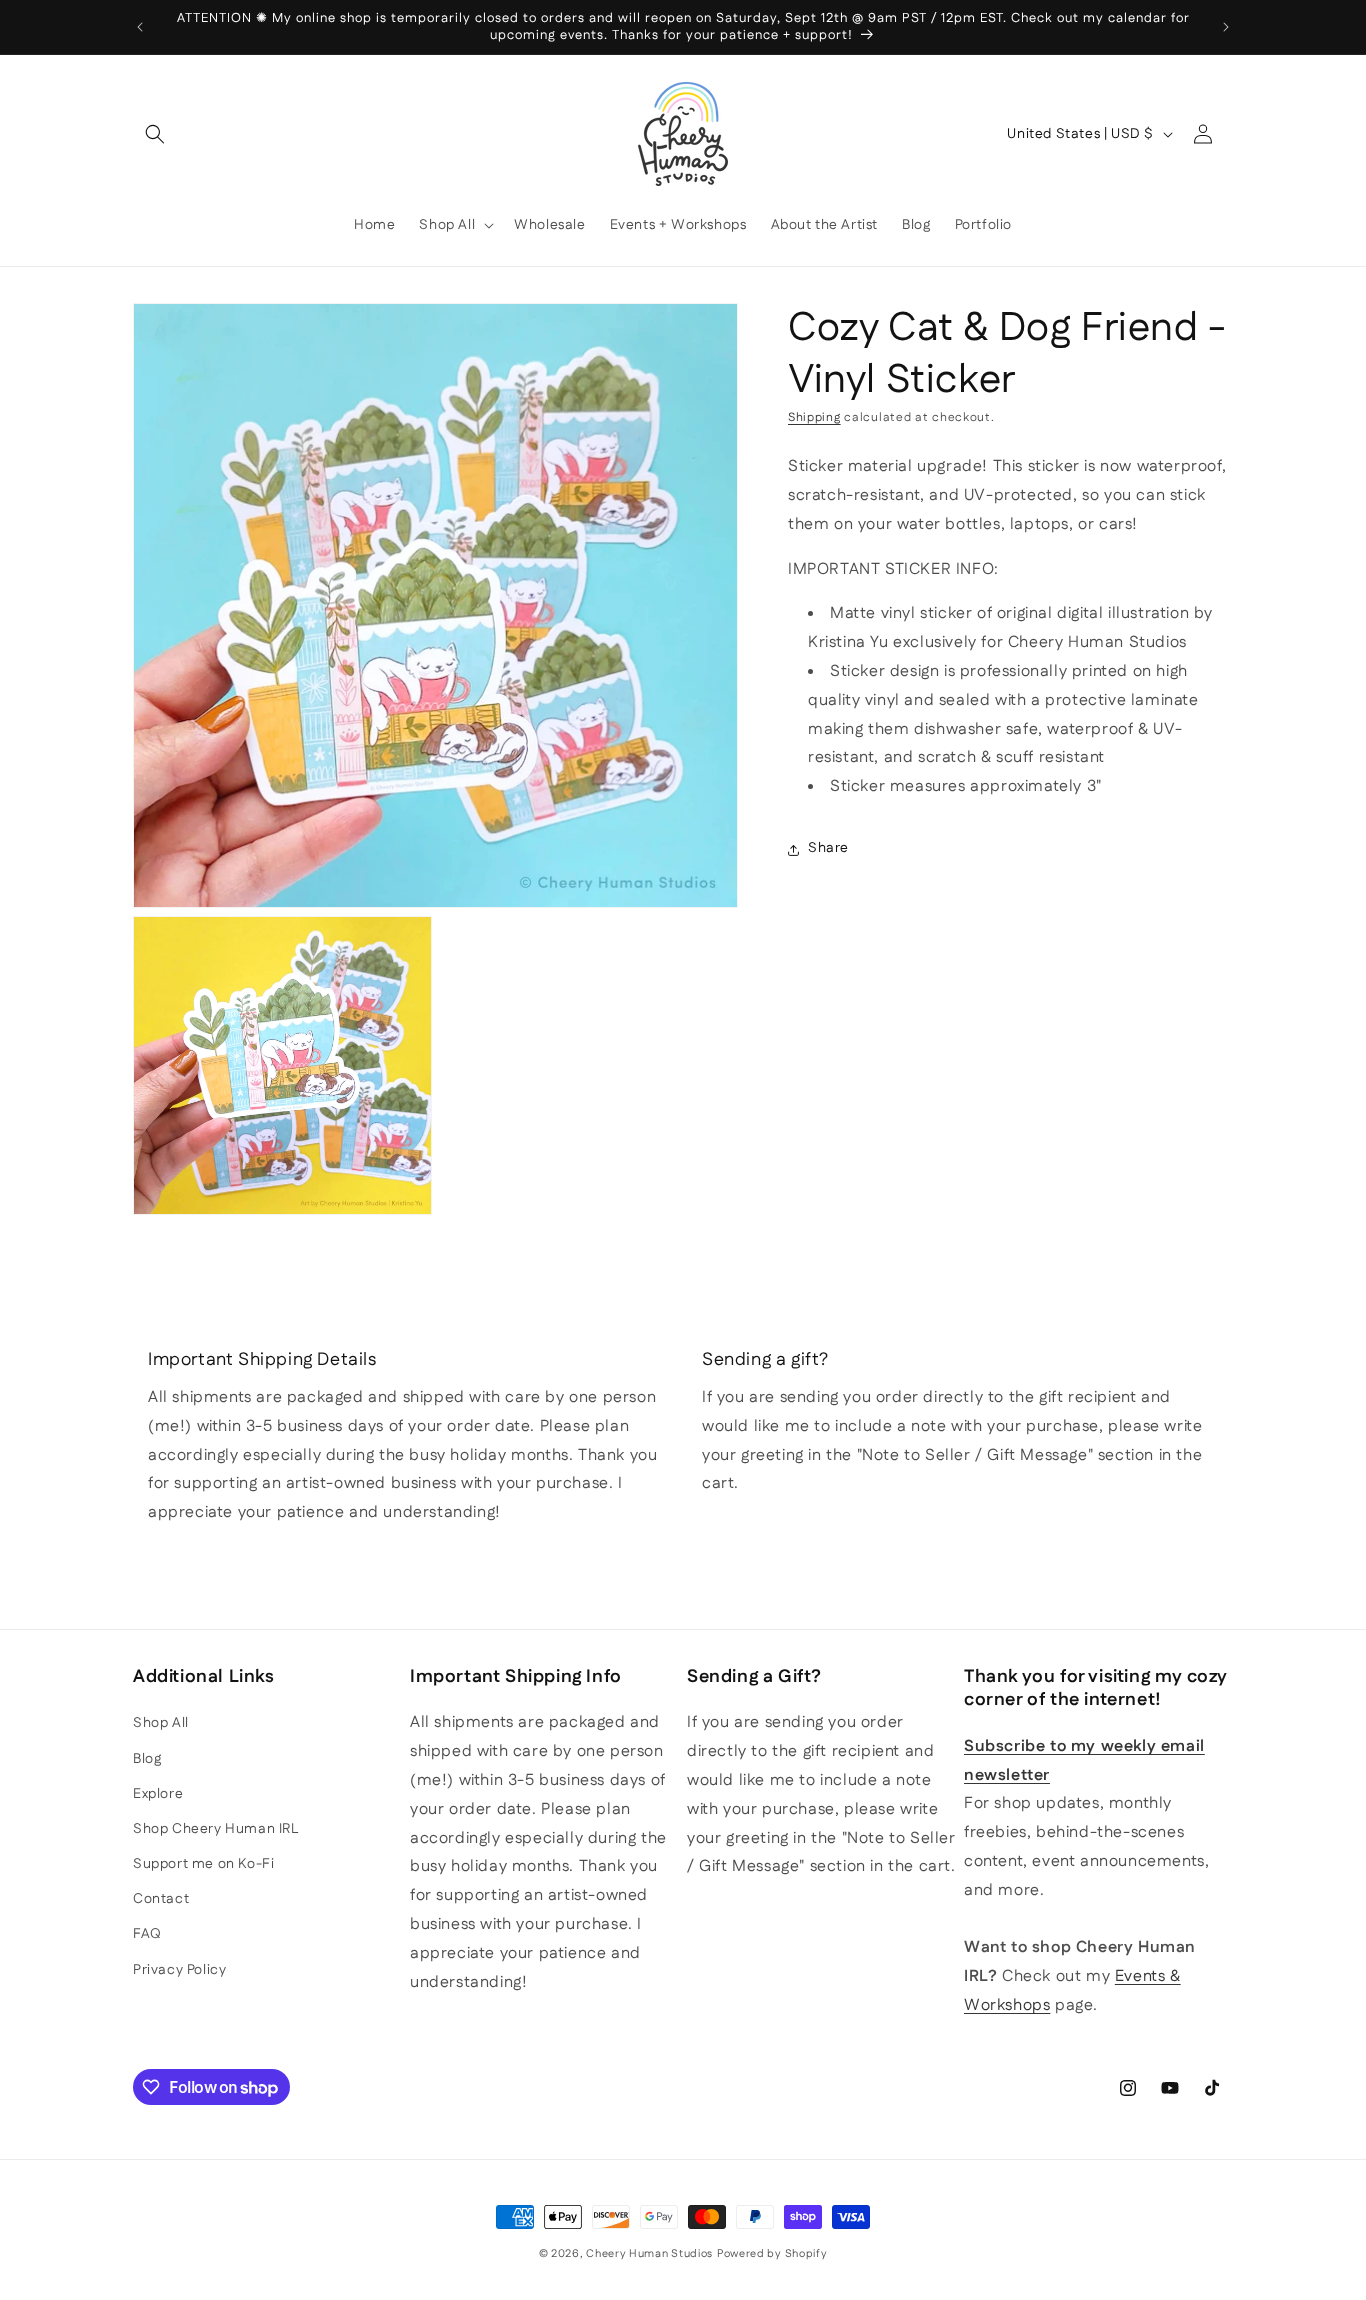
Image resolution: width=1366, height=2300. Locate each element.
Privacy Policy (179, 1970)
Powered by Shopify (772, 2254)
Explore (158, 1794)
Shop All (161, 1723)
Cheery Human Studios (649, 2254)
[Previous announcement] (140, 27)
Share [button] (828, 849)
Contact (161, 1899)
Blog (147, 1759)
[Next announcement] (1226, 27)
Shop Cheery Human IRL (216, 1829)
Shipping (814, 417)
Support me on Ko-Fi (203, 1864)
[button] (155, 134)
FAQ (147, 1934)
